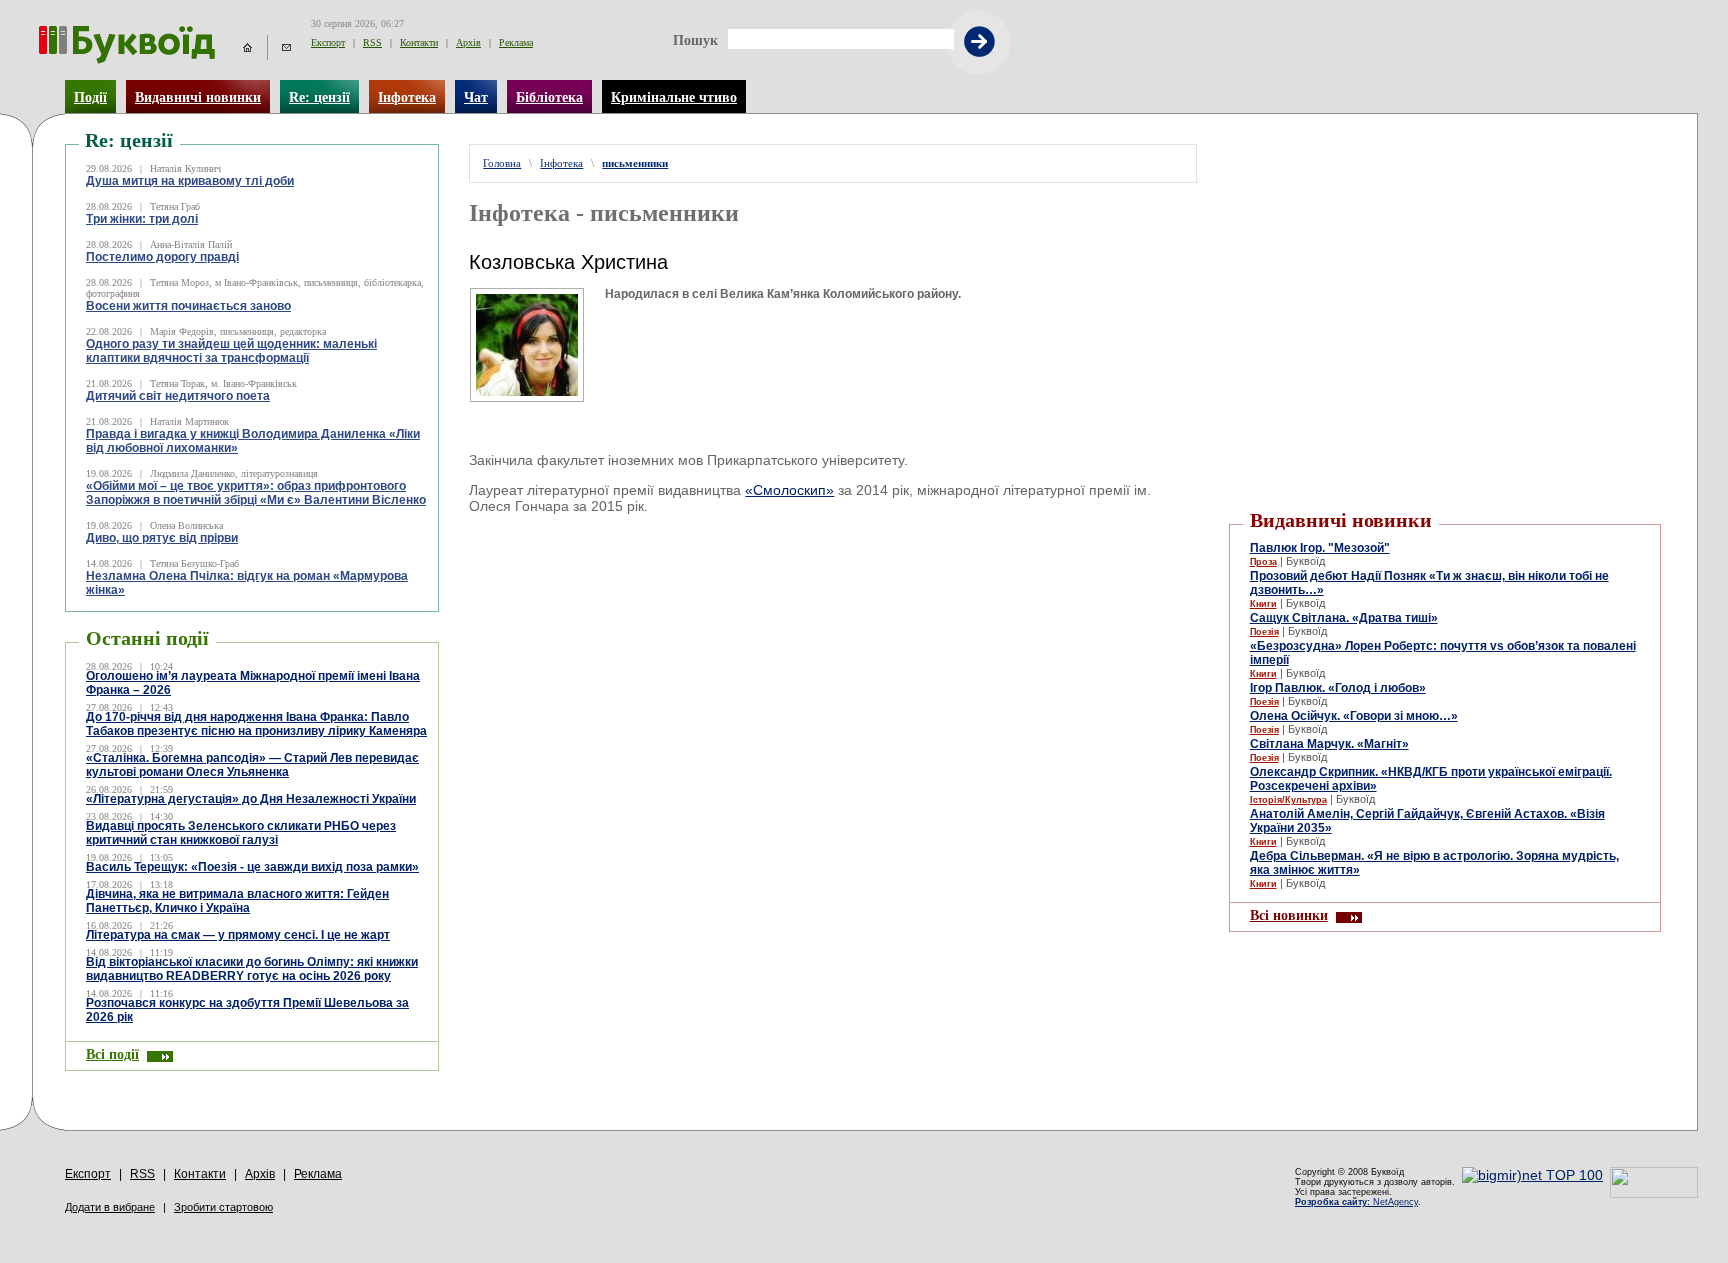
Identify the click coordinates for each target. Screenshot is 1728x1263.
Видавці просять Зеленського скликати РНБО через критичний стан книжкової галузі (241, 833)
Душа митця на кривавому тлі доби (190, 181)
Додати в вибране (110, 1207)
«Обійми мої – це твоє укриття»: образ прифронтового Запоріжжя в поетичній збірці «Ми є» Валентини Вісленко (256, 493)
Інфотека (407, 97)
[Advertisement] (1445, 174)
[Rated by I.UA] (1654, 1193)
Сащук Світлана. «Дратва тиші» (1344, 618)
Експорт (328, 42)
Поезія (1264, 632)
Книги (1263, 604)
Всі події (112, 1054)
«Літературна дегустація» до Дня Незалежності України (251, 799)
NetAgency (1356, 1202)
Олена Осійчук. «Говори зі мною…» (1354, 716)
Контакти (419, 42)
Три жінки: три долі (142, 219)
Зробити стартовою (223, 1207)
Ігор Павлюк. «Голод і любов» (1338, 688)
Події (90, 97)
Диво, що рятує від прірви (162, 538)
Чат (476, 97)
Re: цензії (319, 97)
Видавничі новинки (198, 97)
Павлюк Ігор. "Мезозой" (1320, 548)
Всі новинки (1289, 915)
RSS (372, 42)
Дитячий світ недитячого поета (178, 396)
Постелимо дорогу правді (162, 257)
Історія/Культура (1288, 800)
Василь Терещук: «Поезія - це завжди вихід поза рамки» (252, 867)
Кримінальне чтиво (674, 97)
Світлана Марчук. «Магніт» (1329, 744)
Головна (502, 163)
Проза (1263, 562)
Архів (468, 42)
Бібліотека (549, 97)
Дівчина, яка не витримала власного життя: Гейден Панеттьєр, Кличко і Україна (237, 901)
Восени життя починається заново (188, 306)
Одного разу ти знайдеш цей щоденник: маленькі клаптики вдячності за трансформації (231, 351)
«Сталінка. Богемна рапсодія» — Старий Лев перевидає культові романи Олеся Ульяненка (252, 765)
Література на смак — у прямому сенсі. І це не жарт (238, 935)
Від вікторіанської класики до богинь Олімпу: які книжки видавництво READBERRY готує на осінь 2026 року (252, 969)
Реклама (516, 42)
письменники (635, 163)
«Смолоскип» (789, 490)
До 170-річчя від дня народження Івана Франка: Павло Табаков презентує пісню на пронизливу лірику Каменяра (256, 724)
